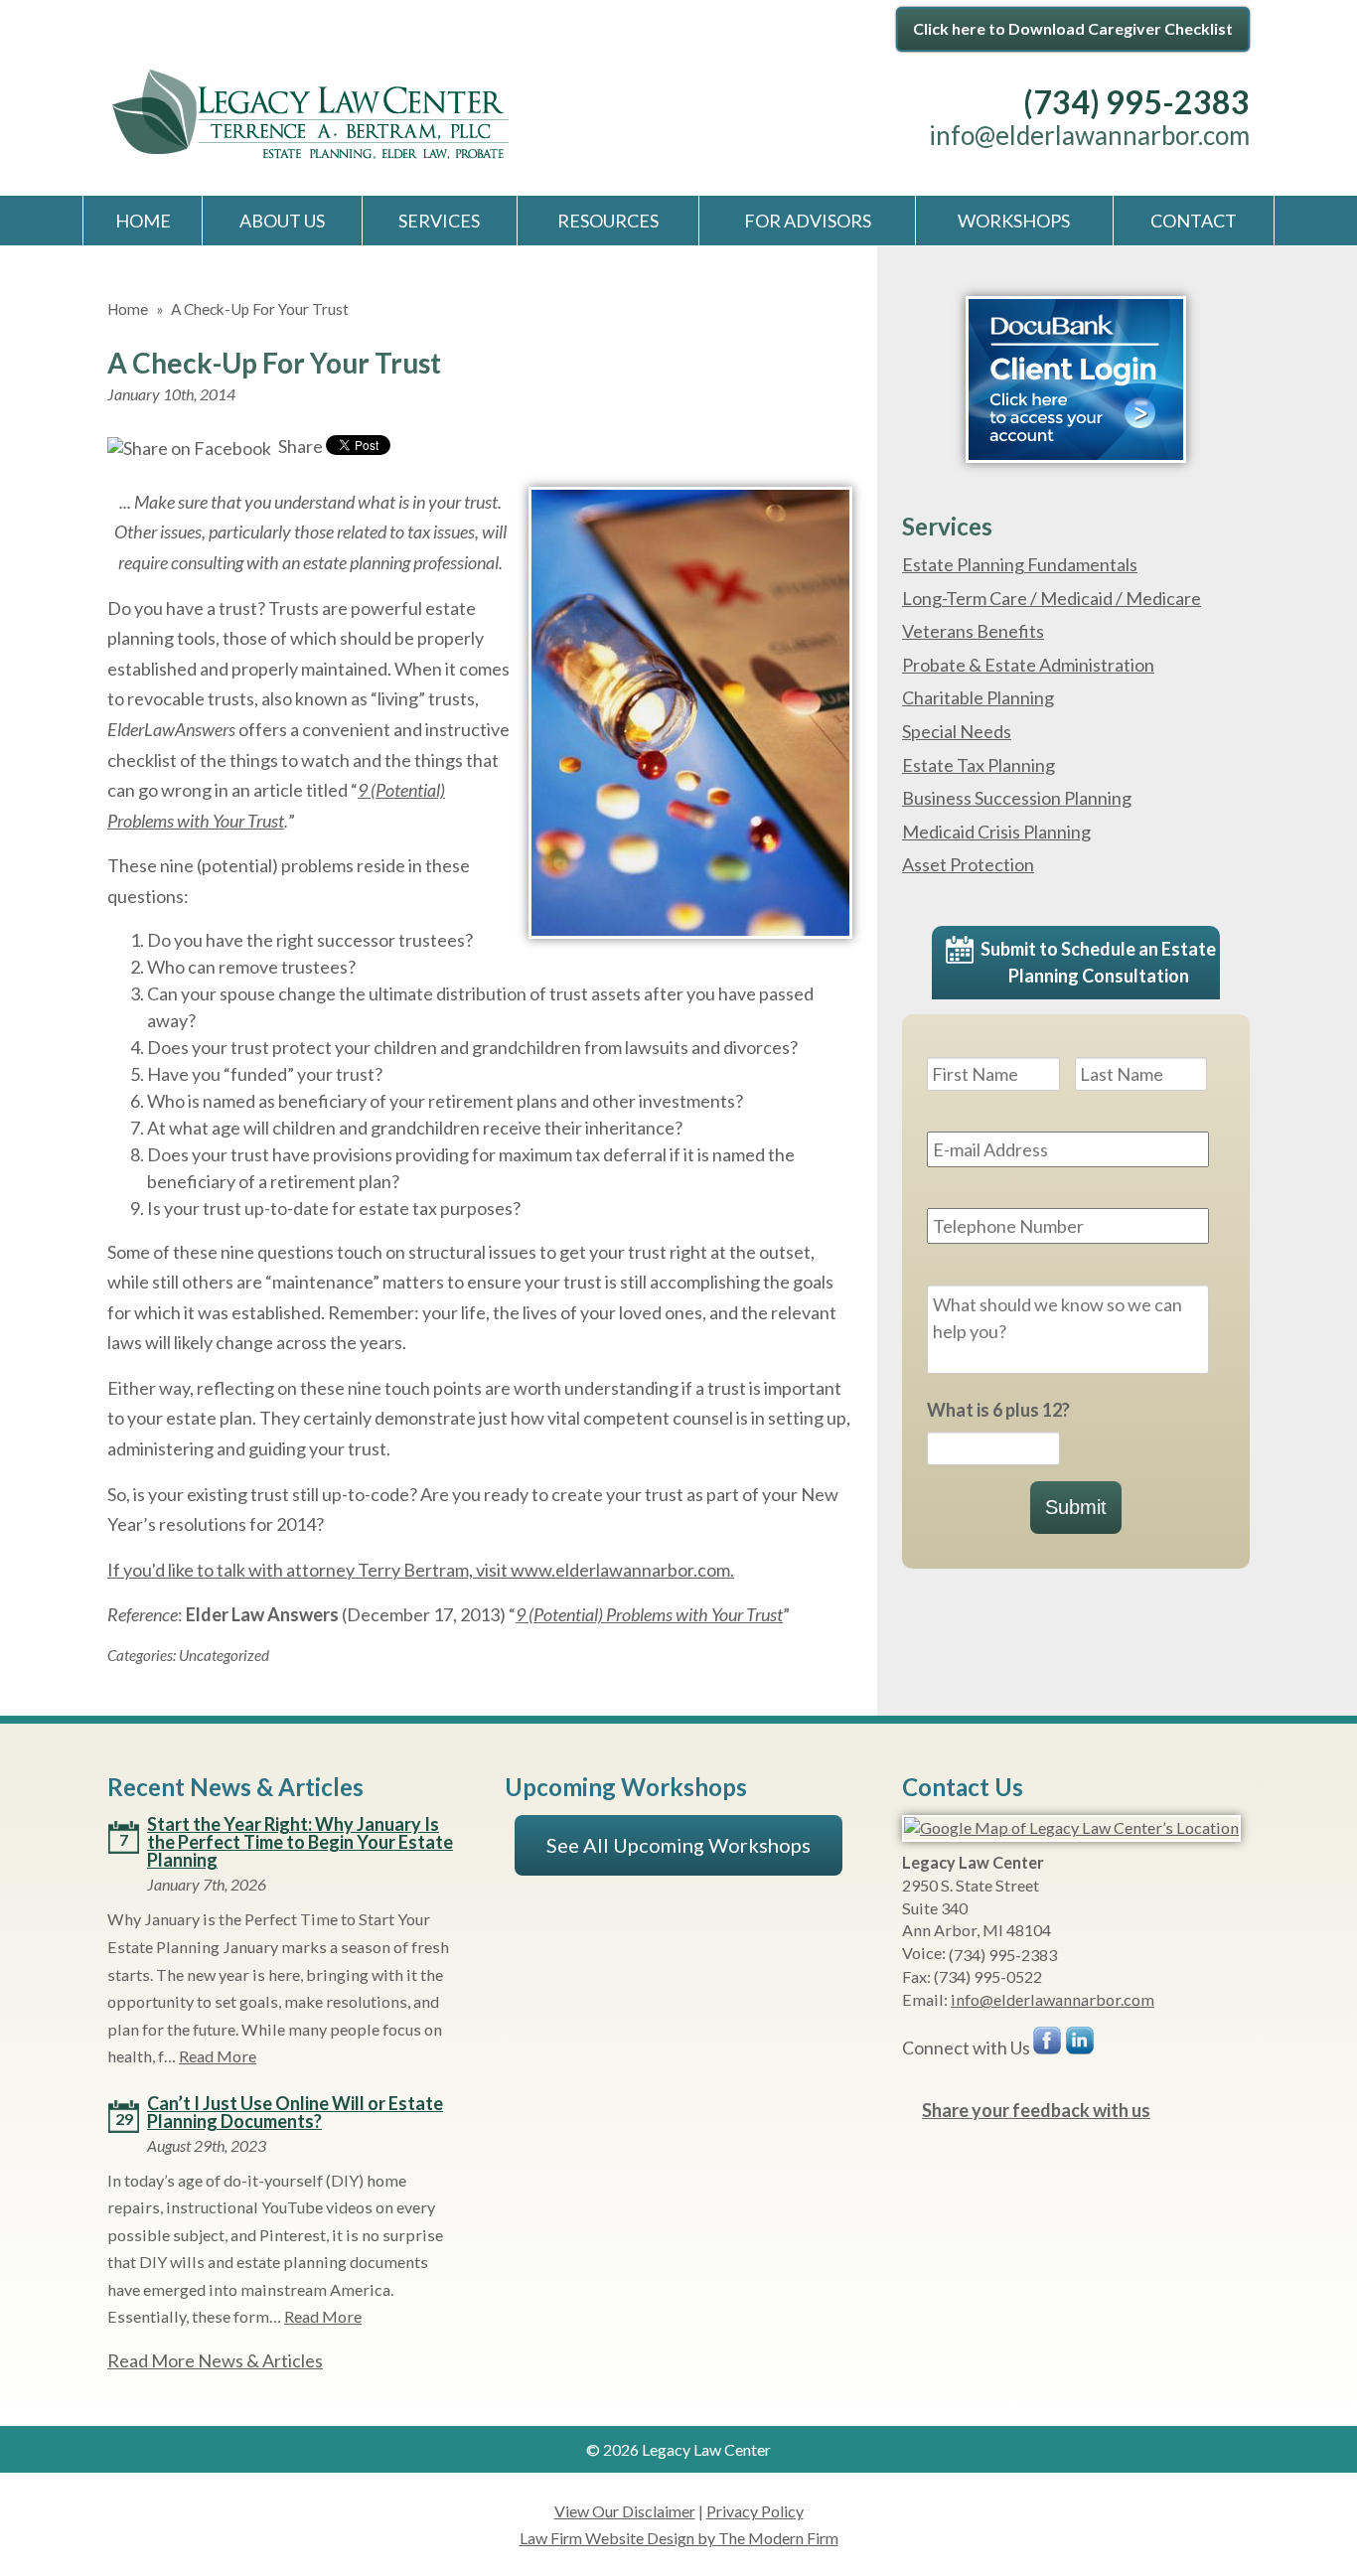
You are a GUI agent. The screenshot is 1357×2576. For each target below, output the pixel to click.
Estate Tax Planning (979, 765)
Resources (608, 221)
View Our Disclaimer (625, 2511)
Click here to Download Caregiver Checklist (1073, 28)
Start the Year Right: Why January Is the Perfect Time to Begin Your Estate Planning (300, 1842)
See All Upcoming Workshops (678, 1845)
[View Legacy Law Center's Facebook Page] (1048, 2045)
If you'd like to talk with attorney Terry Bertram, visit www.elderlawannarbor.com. (421, 1570)
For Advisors (808, 221)
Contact (1194, 221)
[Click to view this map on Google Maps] (1071, 1827)
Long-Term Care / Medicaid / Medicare (1052, 598)
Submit (1076, 1507)
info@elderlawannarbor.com (1089, 135)
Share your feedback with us (1036, 2110)
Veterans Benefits (973, 631)
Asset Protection (968, 864)
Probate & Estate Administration (1028, 665)
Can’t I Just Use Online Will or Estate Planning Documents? (295, 2112)
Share (299, 446)
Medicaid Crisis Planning (996, 832)
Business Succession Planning (1017, 798)
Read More (218, 2056)
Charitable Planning (978, 697)
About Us (282, 221)
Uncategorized (224, 1655)
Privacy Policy (755, 2511)
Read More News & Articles (215, 2360)
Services (439, 221)
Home (143, 221)
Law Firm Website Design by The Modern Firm (679, 2538)
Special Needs (957, 731)
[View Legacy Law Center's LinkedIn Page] (1081, 2045)
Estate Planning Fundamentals (1020, 564)
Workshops (1014, 221)
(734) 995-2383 (1136, 102)
